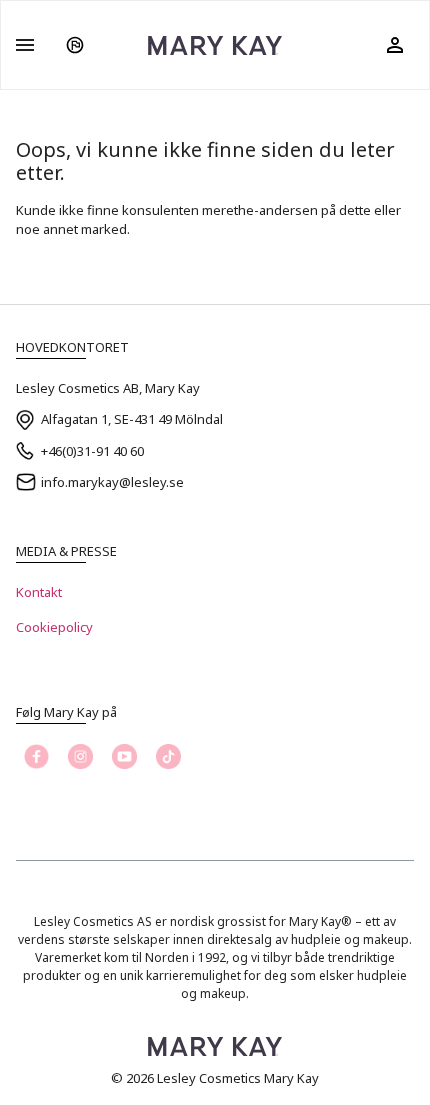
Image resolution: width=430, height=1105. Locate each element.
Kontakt (39, 592)
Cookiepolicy (54, 627)
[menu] (25, 45)
